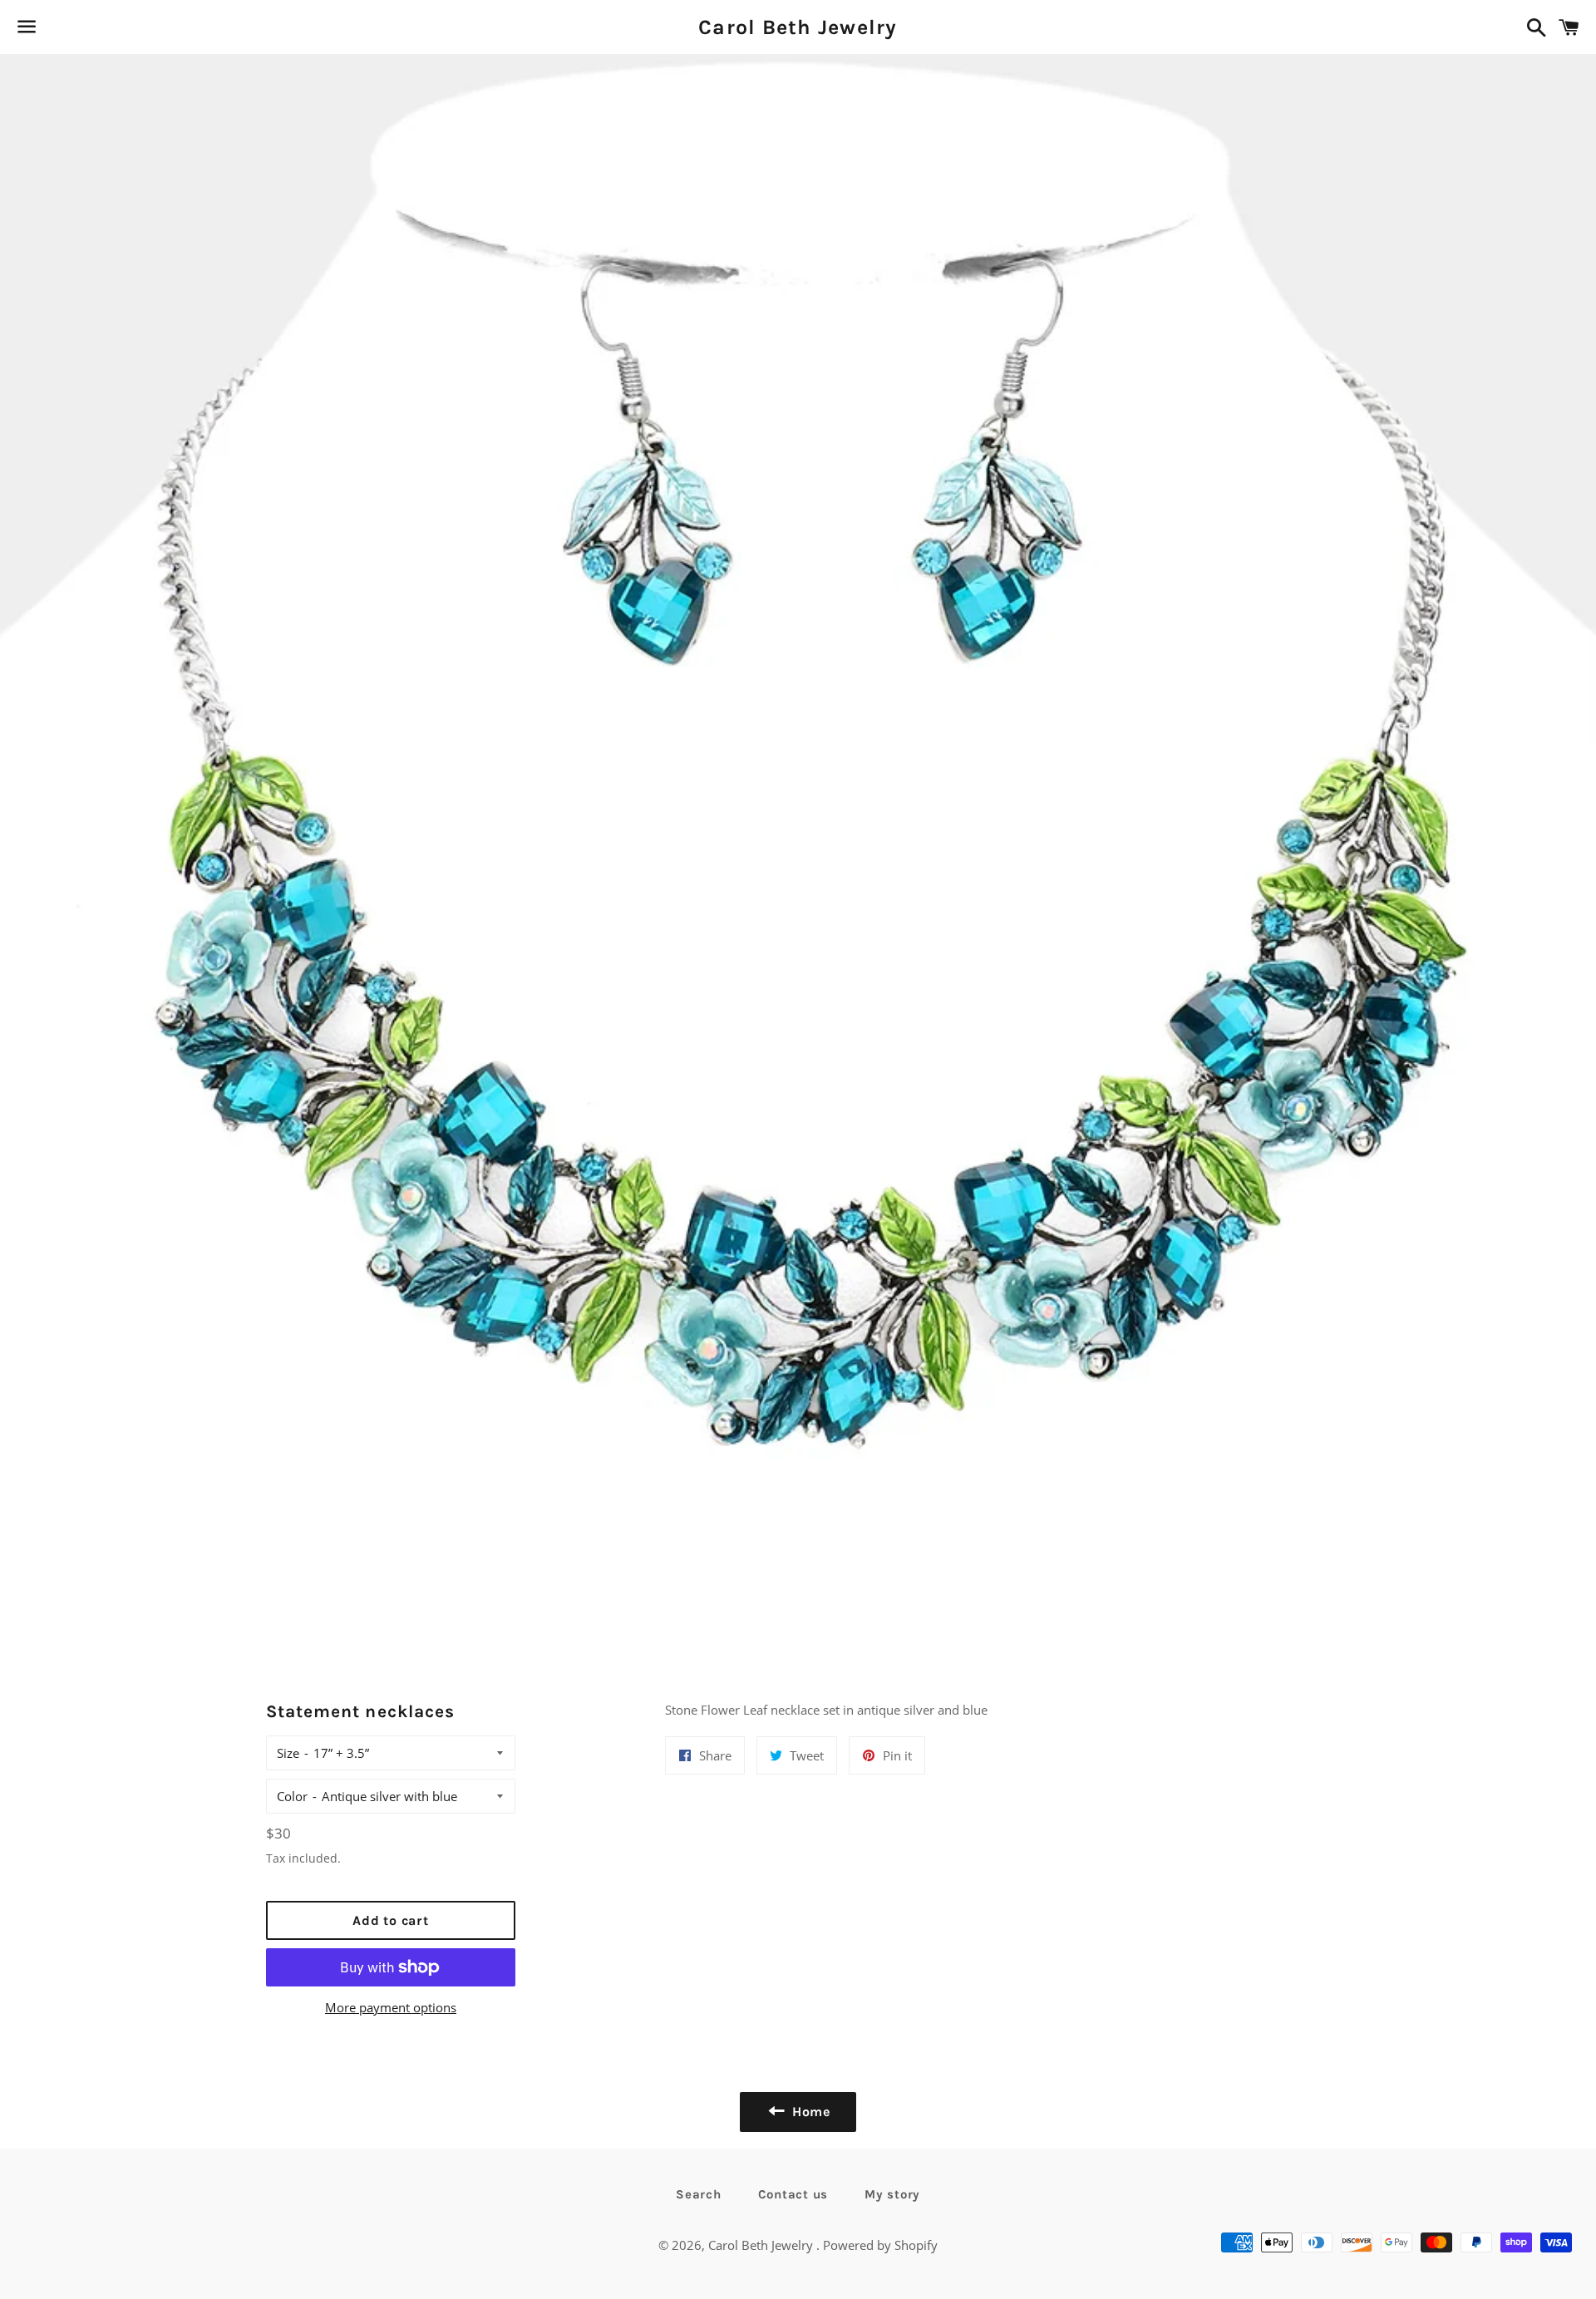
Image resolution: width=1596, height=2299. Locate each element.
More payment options (391, 2007)
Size (288, 1753)
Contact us (793, 2194)
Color (292, 1796)
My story (892, 2194)
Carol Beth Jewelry (798, 27)
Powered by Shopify (880, 2245)
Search (699, 2194)
